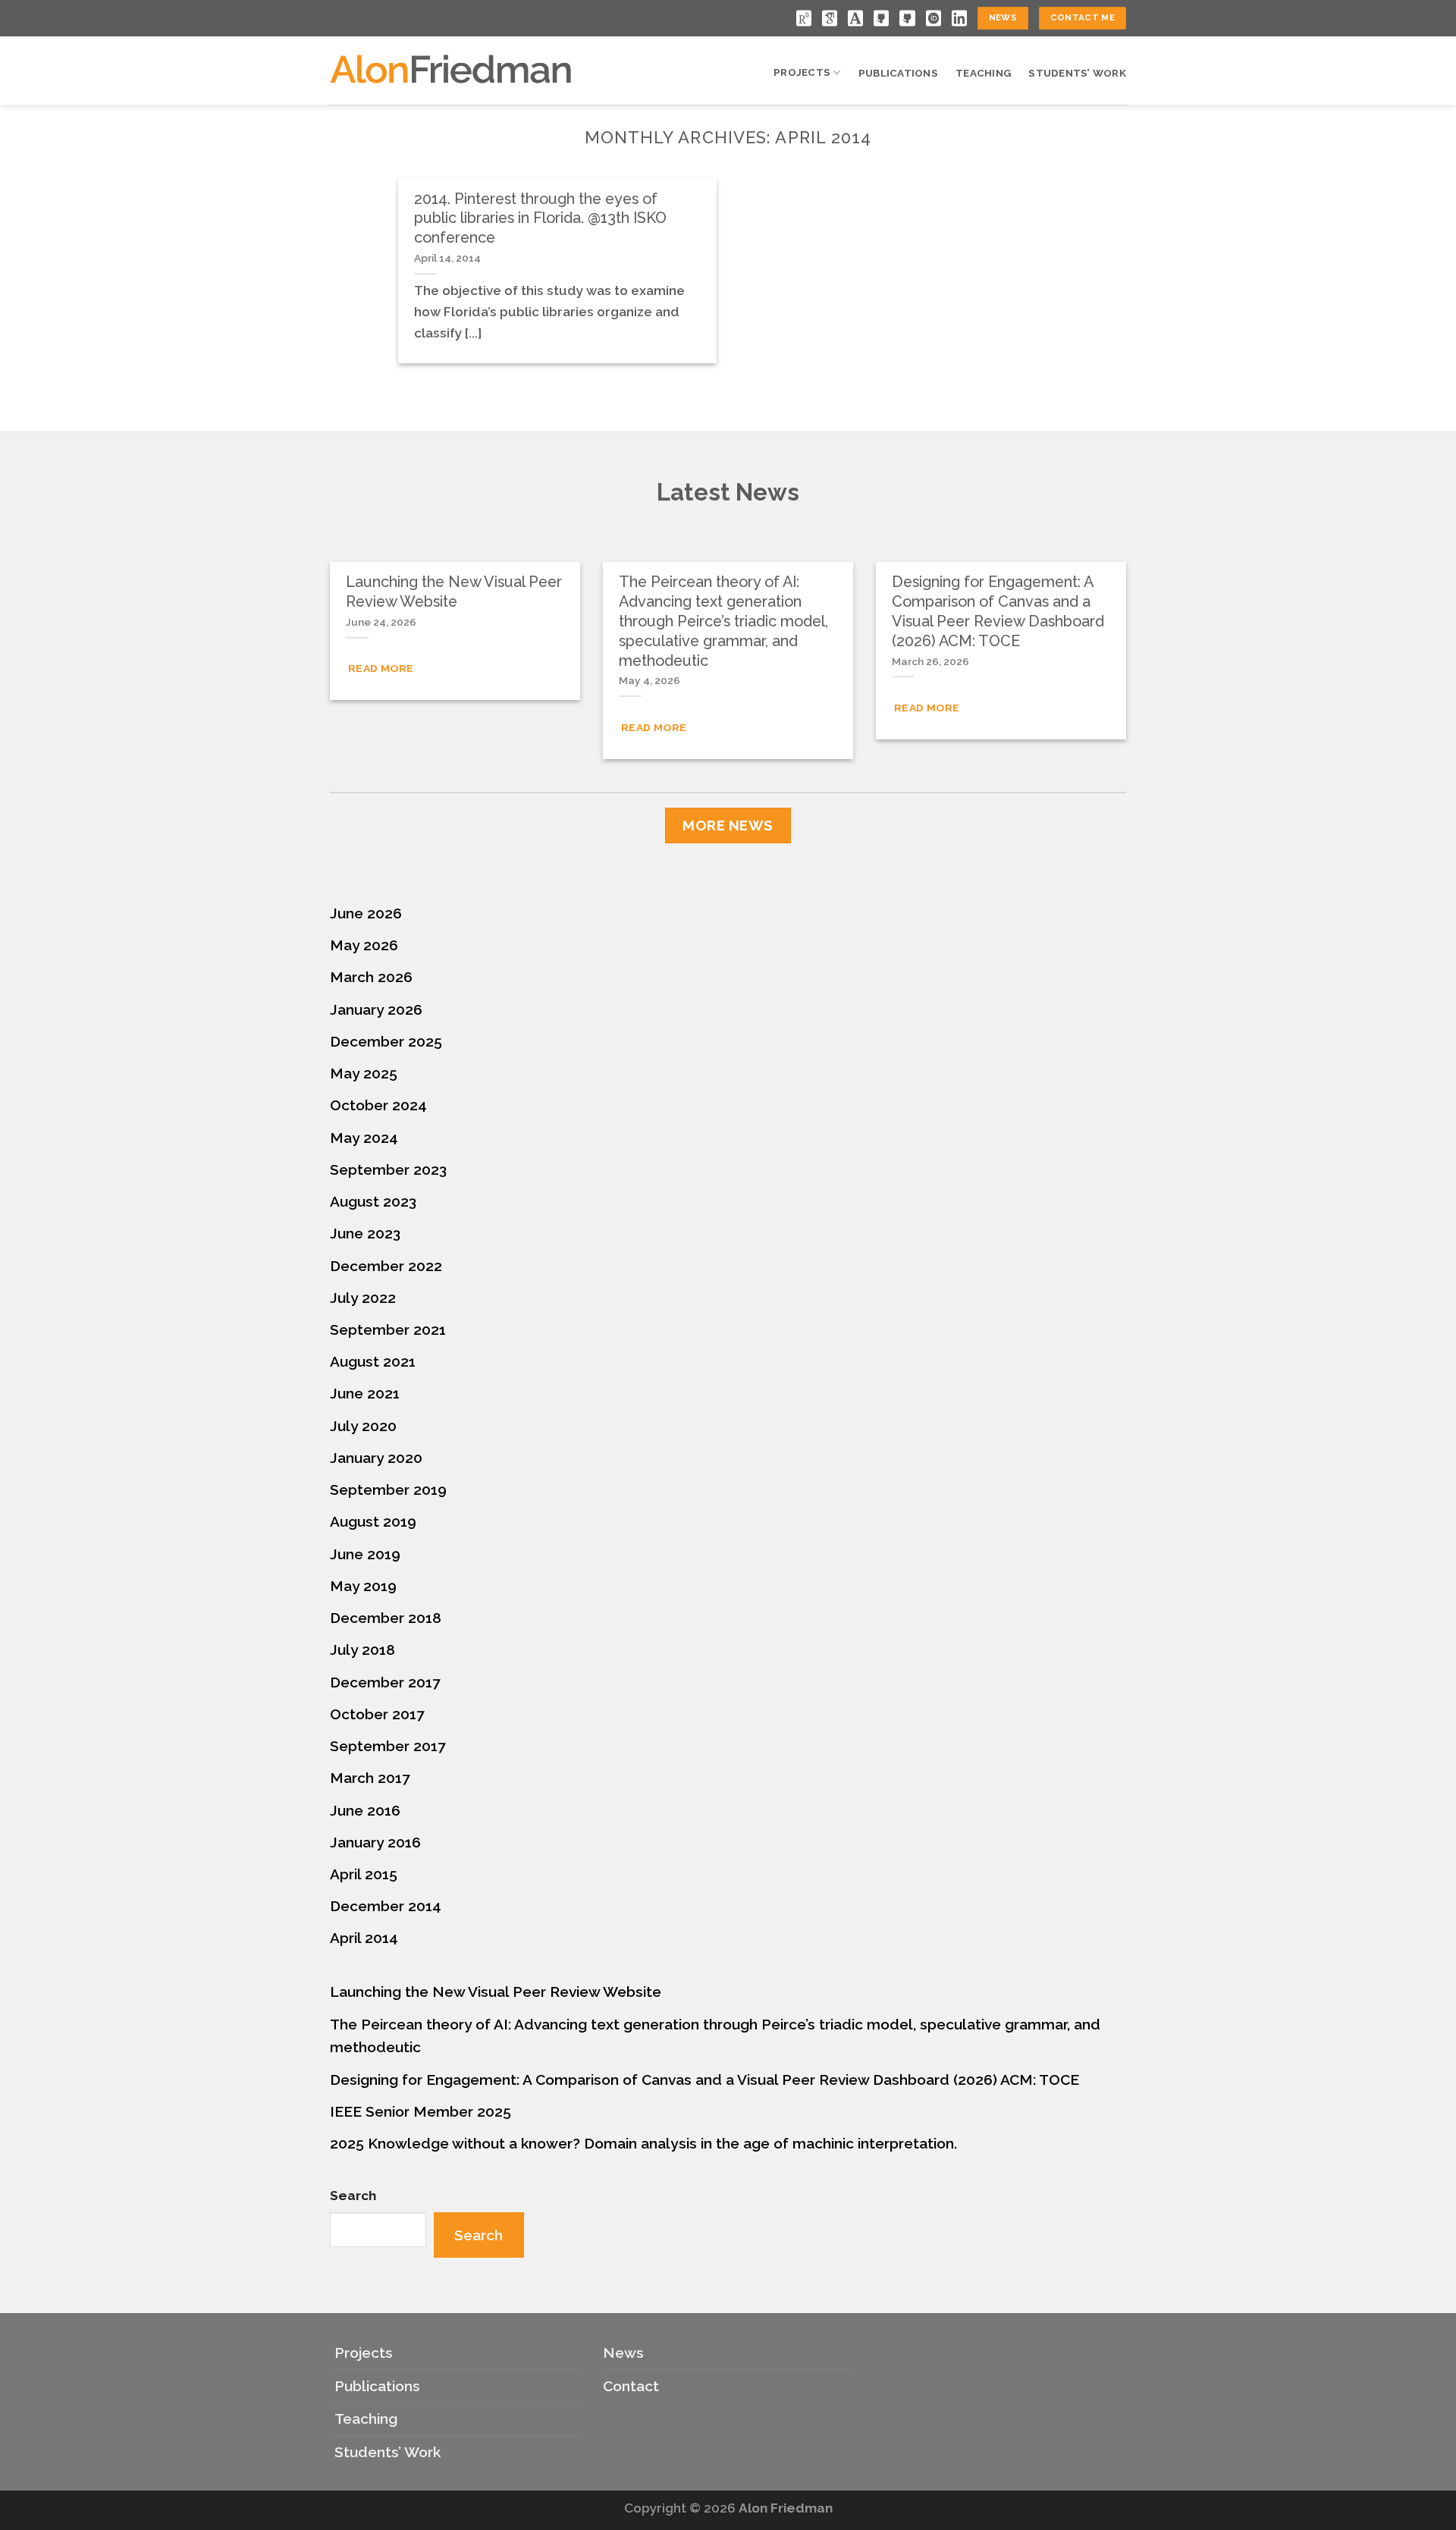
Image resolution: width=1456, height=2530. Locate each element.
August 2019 (373, 1521)
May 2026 (364, 945)
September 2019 (388, 1489)
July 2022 (363, 1298)
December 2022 (386, 1266)
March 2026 (371, 977)
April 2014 (364, 1938)
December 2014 (386, 1906)
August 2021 (373, 1361)
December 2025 (386, 1041)
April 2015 (364, 1874)
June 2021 (365, 1393)
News (623, 2353)
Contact (631, 2386)
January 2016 (375, 1842)
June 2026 (366, 913)
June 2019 (365, 1554)
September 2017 (388, 1746)
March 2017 (370, 1778)
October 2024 (378, 1105)
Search (353, 2196)
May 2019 (363, 1586)
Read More (381, 668)
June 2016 (365, 1810)
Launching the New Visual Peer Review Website (496, 1992)
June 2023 (365, 1233)
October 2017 (377, 1714)
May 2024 (364, 1138)
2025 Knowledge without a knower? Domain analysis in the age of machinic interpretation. (643, 2143)
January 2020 (376, 1458)
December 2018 (386, 1618)
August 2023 (373, 1201)
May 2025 (364, 1073)
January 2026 (376, 1009)
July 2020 (363, 1426)
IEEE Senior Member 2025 (420, 2111)
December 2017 (385, 1682)
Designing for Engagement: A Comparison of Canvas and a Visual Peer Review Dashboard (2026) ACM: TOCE (704, 2080)
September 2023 (388, 1169)
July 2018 (362, 1650)
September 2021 (388, 1329)
